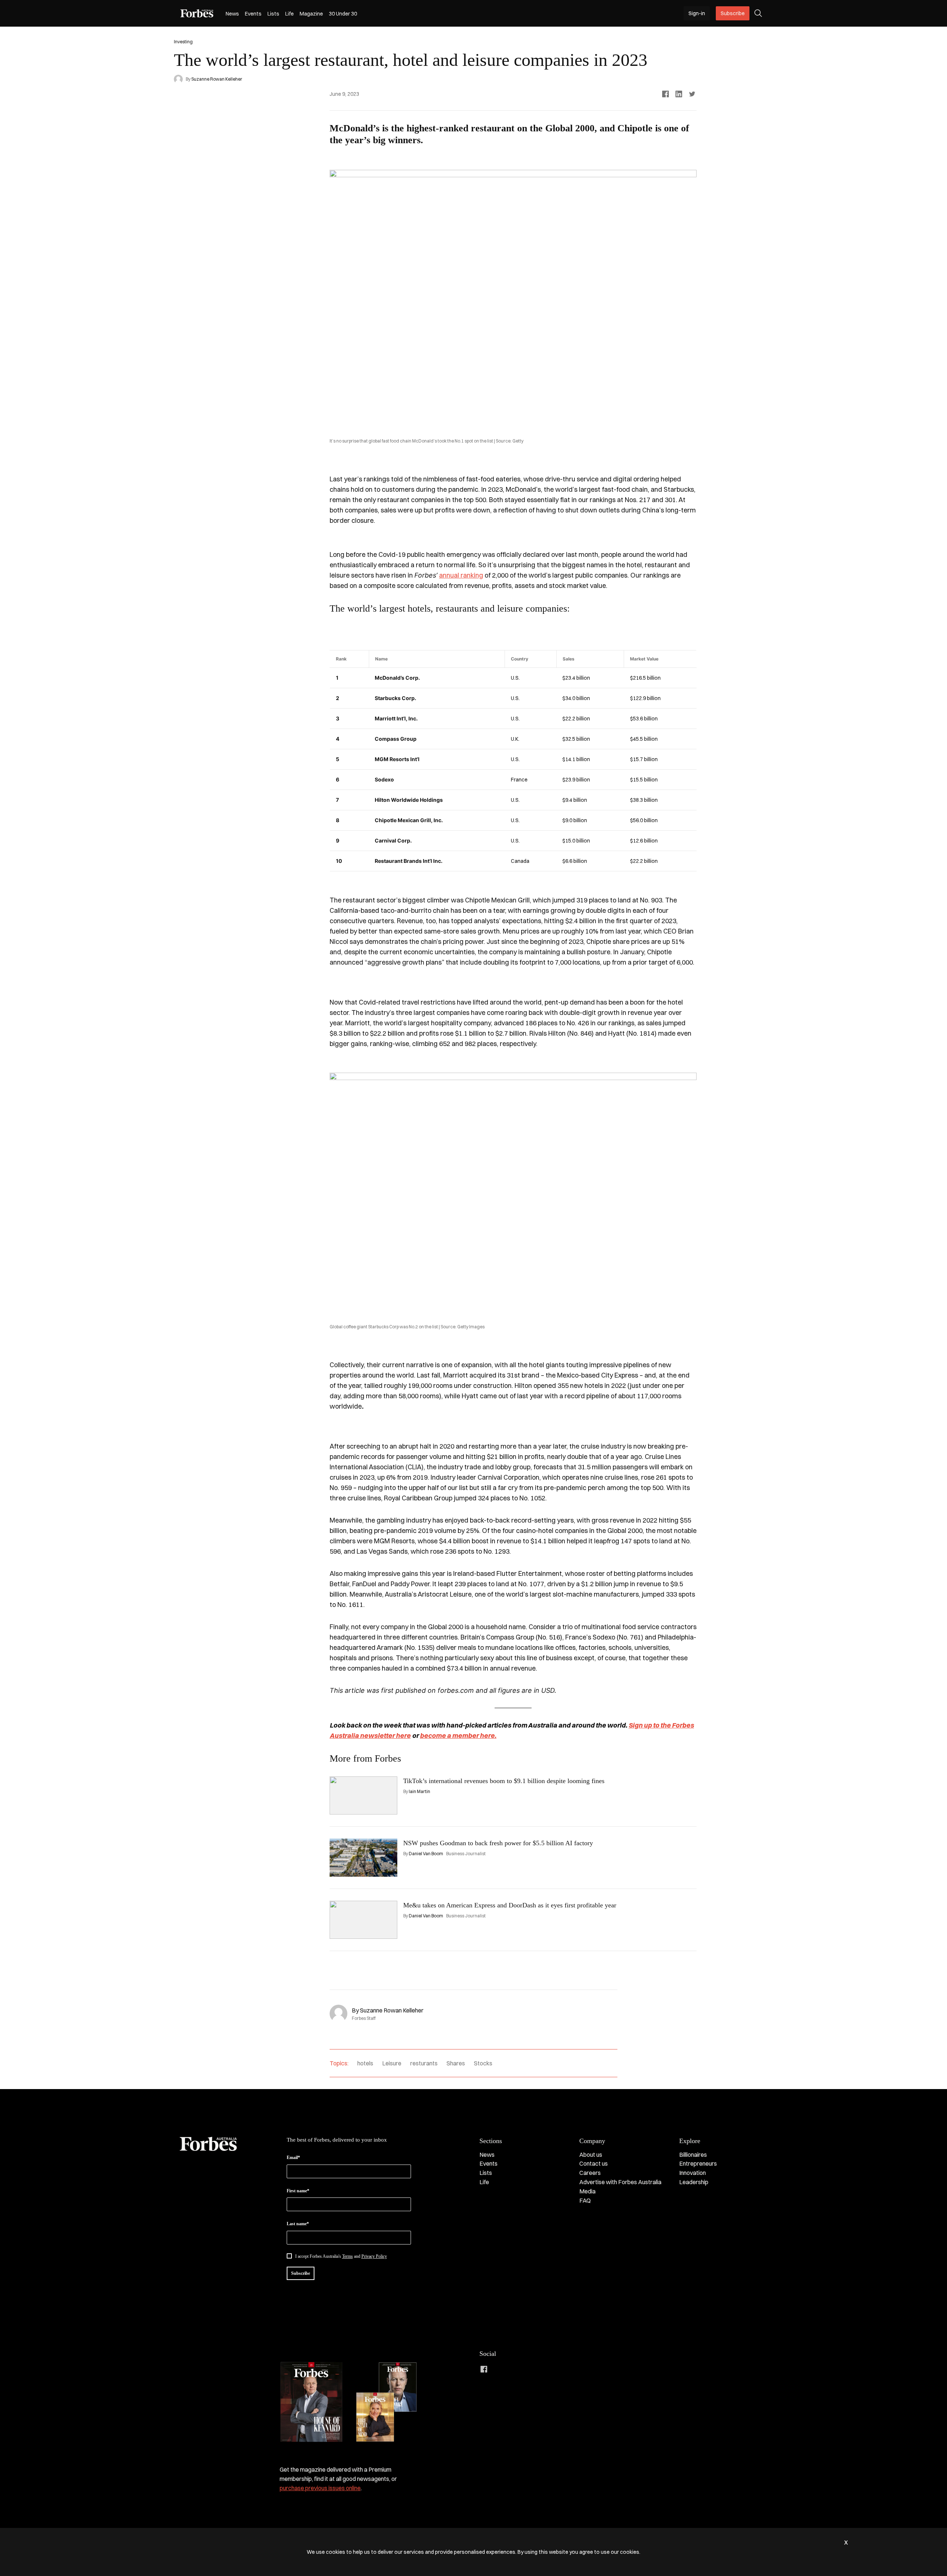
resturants (424, 2063)
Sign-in (697, 13)
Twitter (528, 2369)
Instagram (513, 2369)
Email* (293, 2158)
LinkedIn (499, 2369)
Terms (348, 2256)
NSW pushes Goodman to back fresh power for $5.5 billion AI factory (498, 1843)
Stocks (483, 2063)
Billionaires (693, 2155)
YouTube (543, 2369)
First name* (298, 2191)
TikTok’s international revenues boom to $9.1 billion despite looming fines (504, 1781)
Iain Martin (419, 1791)
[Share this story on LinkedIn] (679, 94)
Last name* (298, 2224)
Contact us (594, 2163)
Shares (456, 2063)
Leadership (694, 2182)
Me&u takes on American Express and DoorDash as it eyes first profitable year (510, 1905)
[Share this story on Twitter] (692, 94)
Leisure (392, 2063)
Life (289, 14)
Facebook (484, 2369)
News (232, 14)
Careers (590, 2173)
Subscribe (733, 13)
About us (591, 2155)
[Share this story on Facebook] (665, 94)
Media (587, 2191)
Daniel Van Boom (426, 1854)
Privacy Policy (374, 2256)
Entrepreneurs (698, 2163)
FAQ (585, 2200)
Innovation (692, 2173)
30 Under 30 (343, 14)
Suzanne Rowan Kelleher (217, 79)
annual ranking (461, 575)
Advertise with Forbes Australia (620, 2182)
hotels (365, 2063)
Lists (273, 14)
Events (253, 14)
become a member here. (458, 1736)
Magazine (311, 14)
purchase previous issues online (320, 2488)
